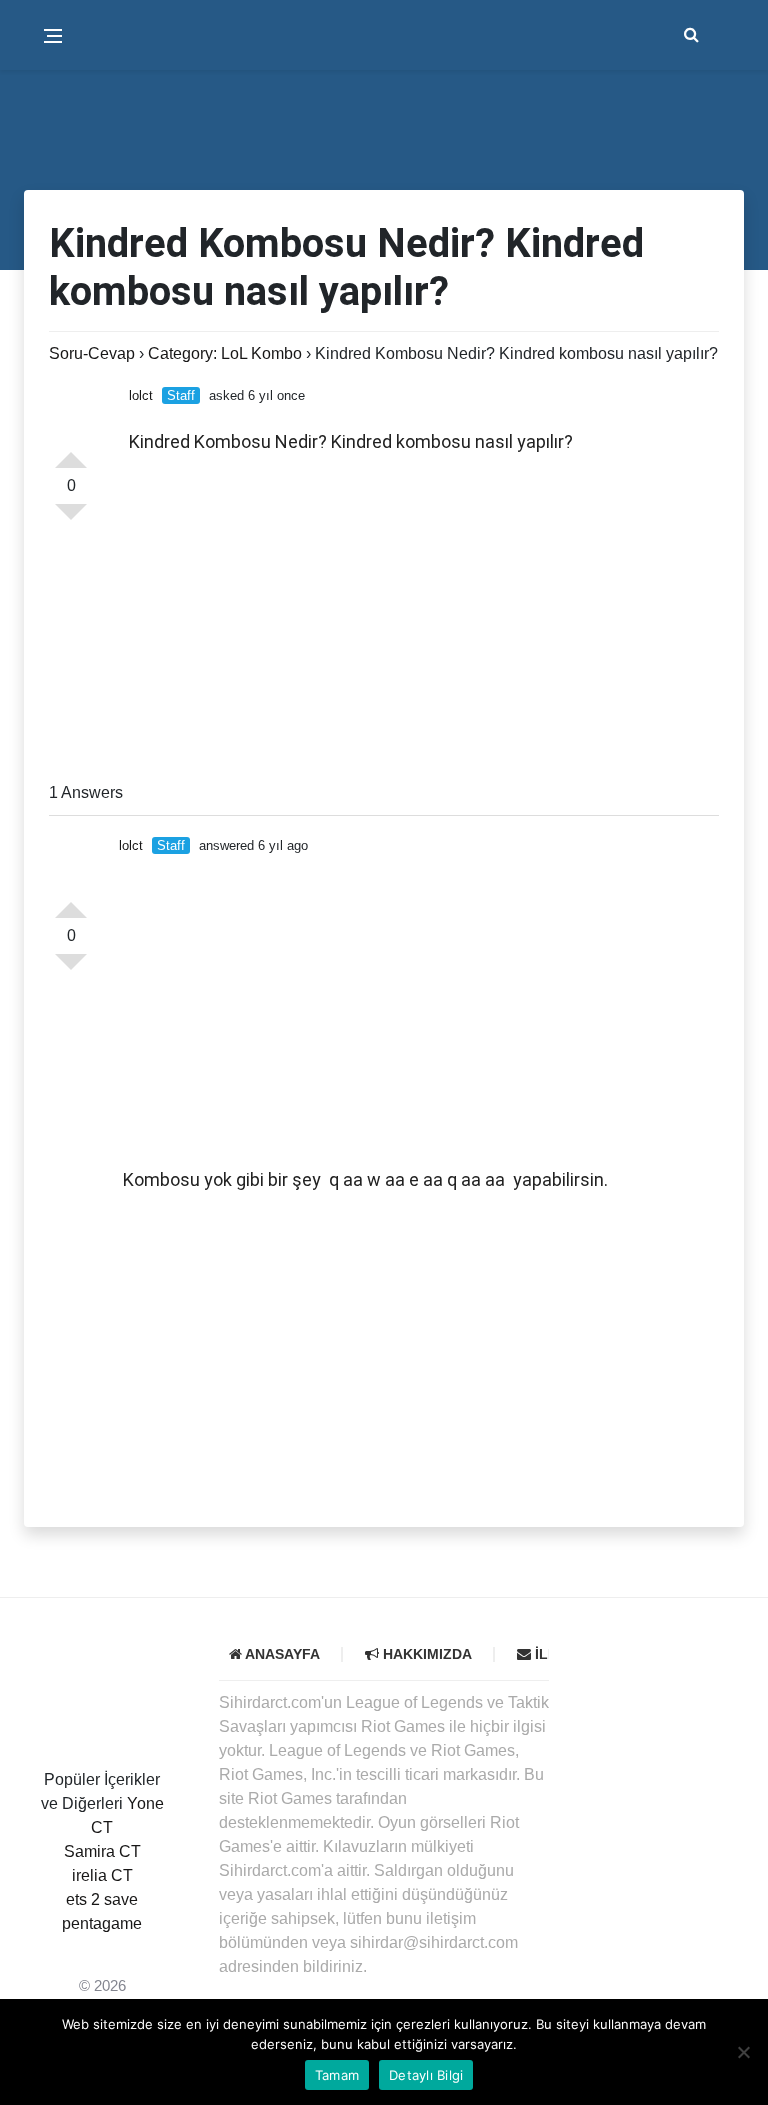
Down (71, 520)
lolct (141, 395)
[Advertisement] (424, 621)
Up (71, 452)
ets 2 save (102, 1899)
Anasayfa (281, 1654)
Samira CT (102, 1851)
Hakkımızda (425, 1654)
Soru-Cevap (92, 353)
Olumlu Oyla (71, 902)
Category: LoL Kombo (225, 353)
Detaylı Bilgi (426, 2075)
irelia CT (102, 1875)
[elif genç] (102, 1947)
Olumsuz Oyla (71, 970)
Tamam (337, 2075)
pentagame (102, 1923)
